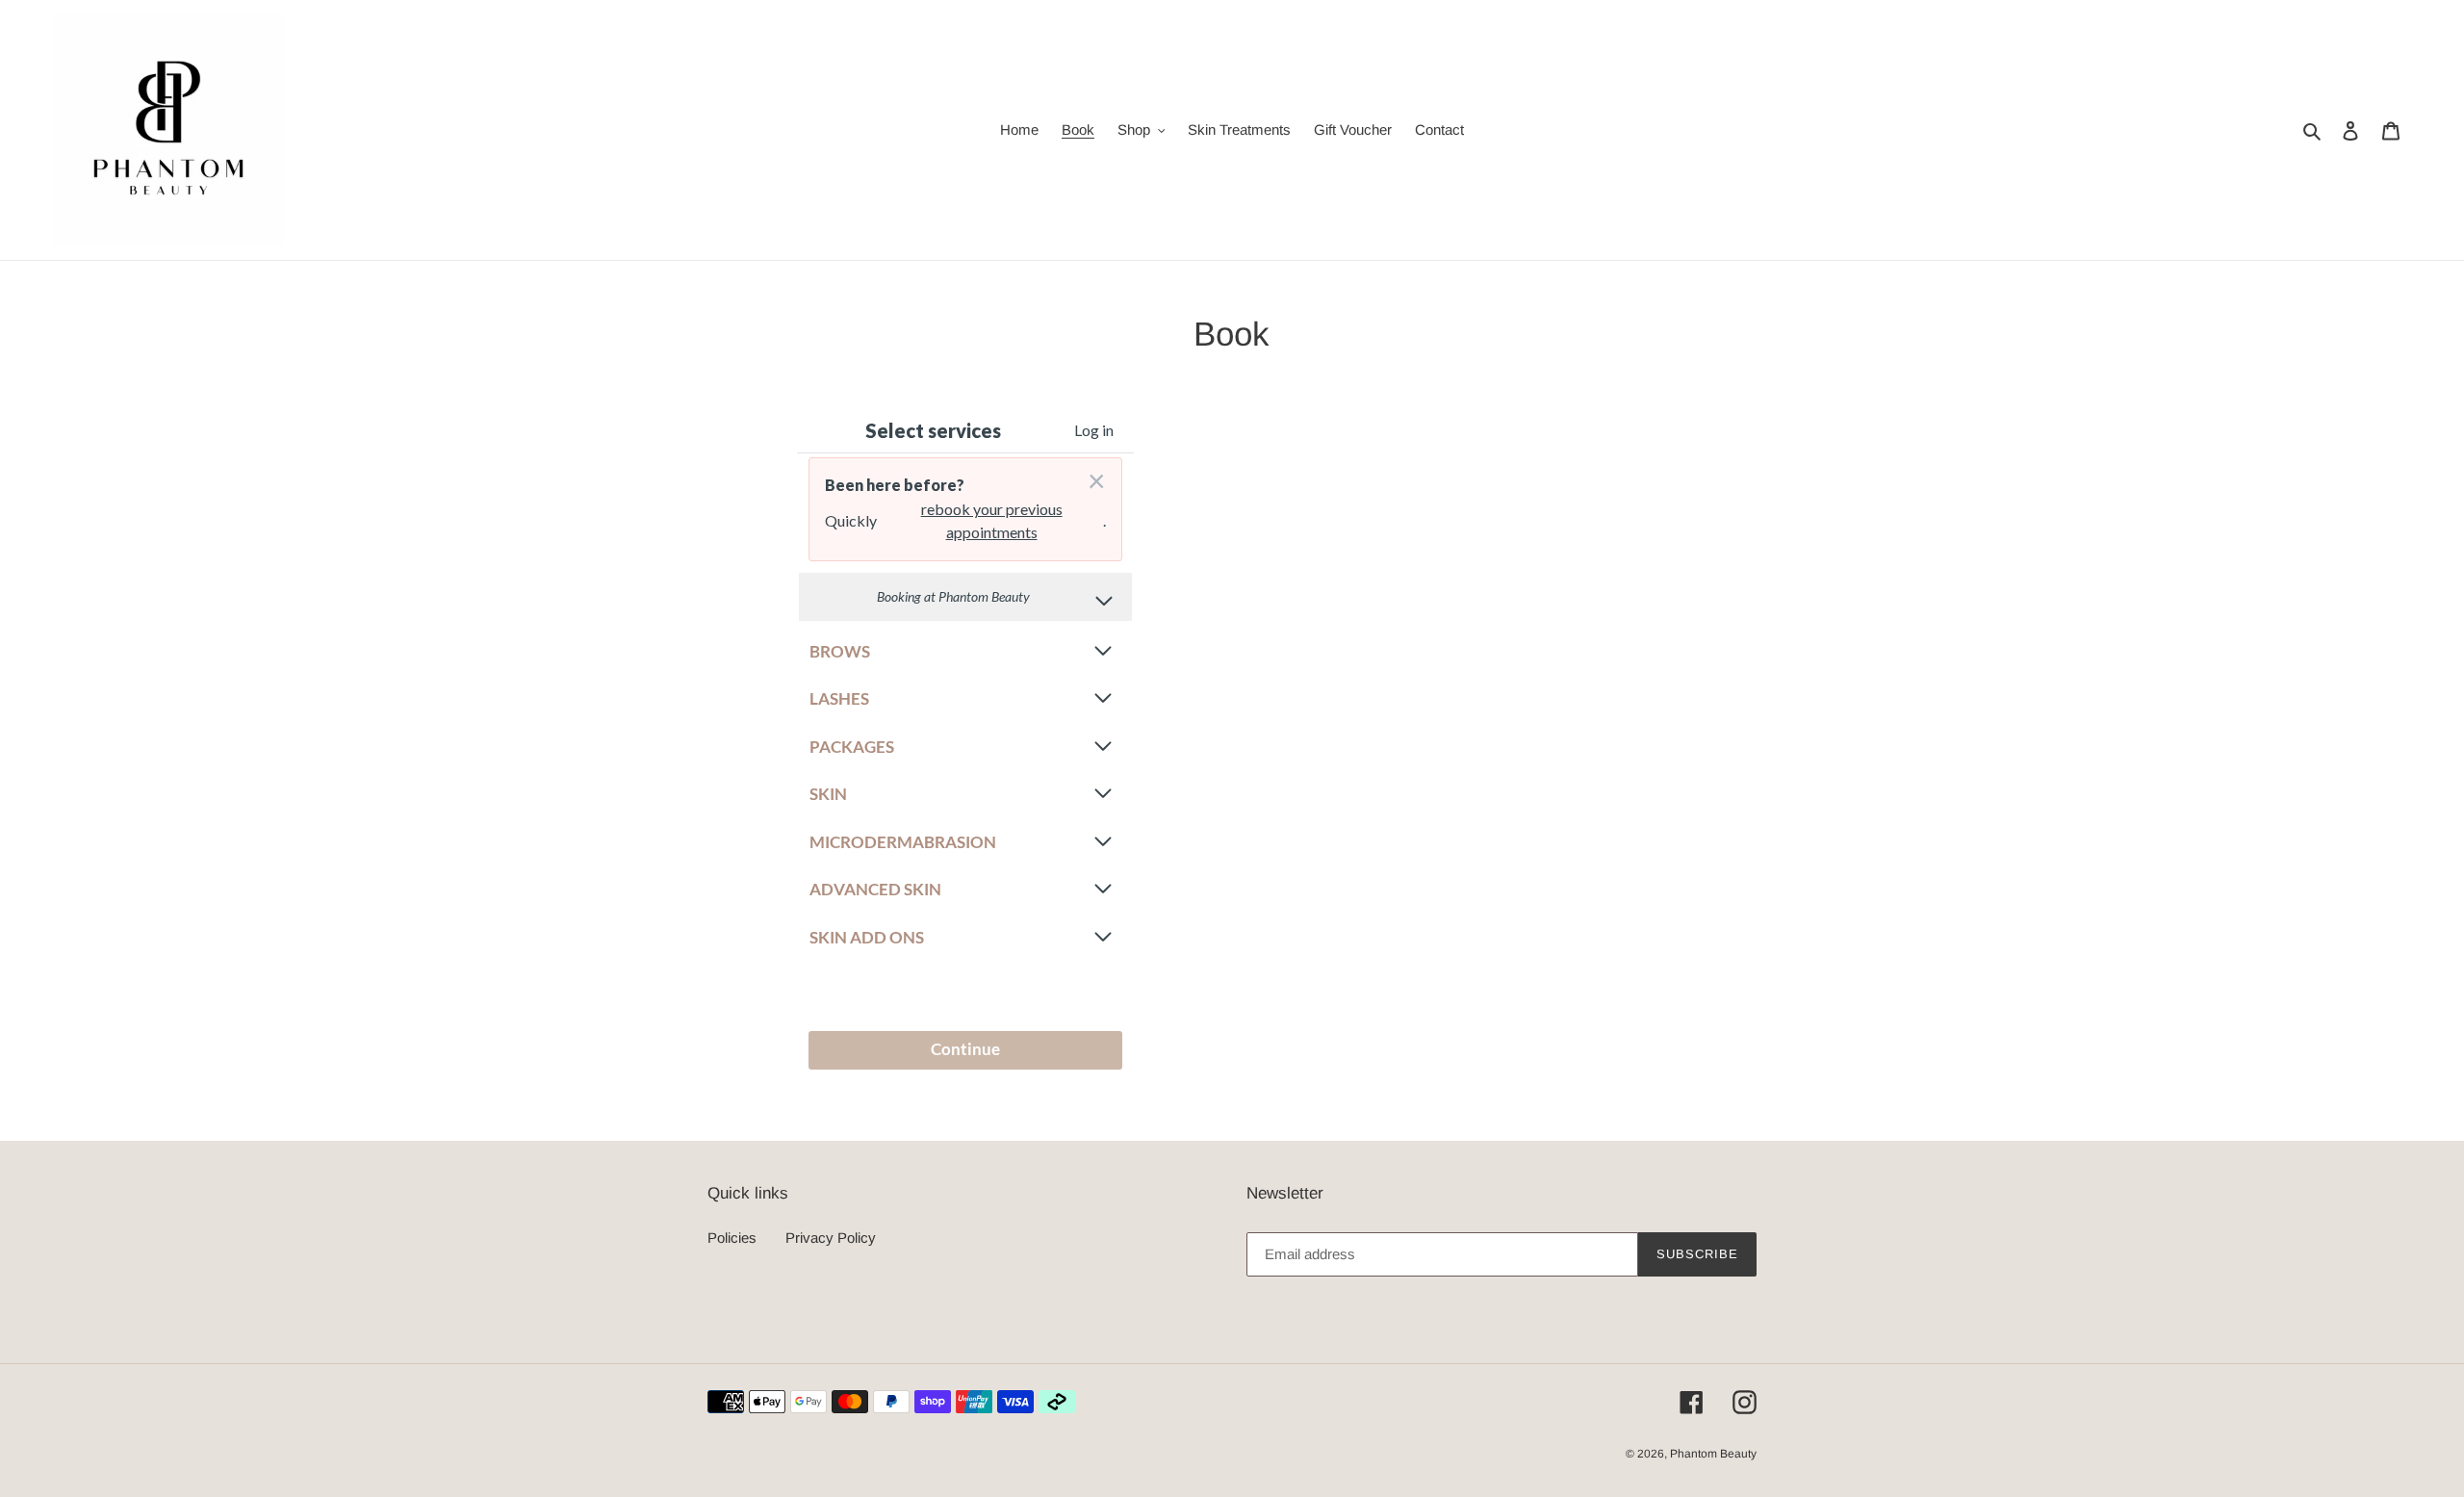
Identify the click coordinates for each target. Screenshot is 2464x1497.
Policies (732, 1238)
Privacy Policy (831, 1238)
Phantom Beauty (1713, 1454)
